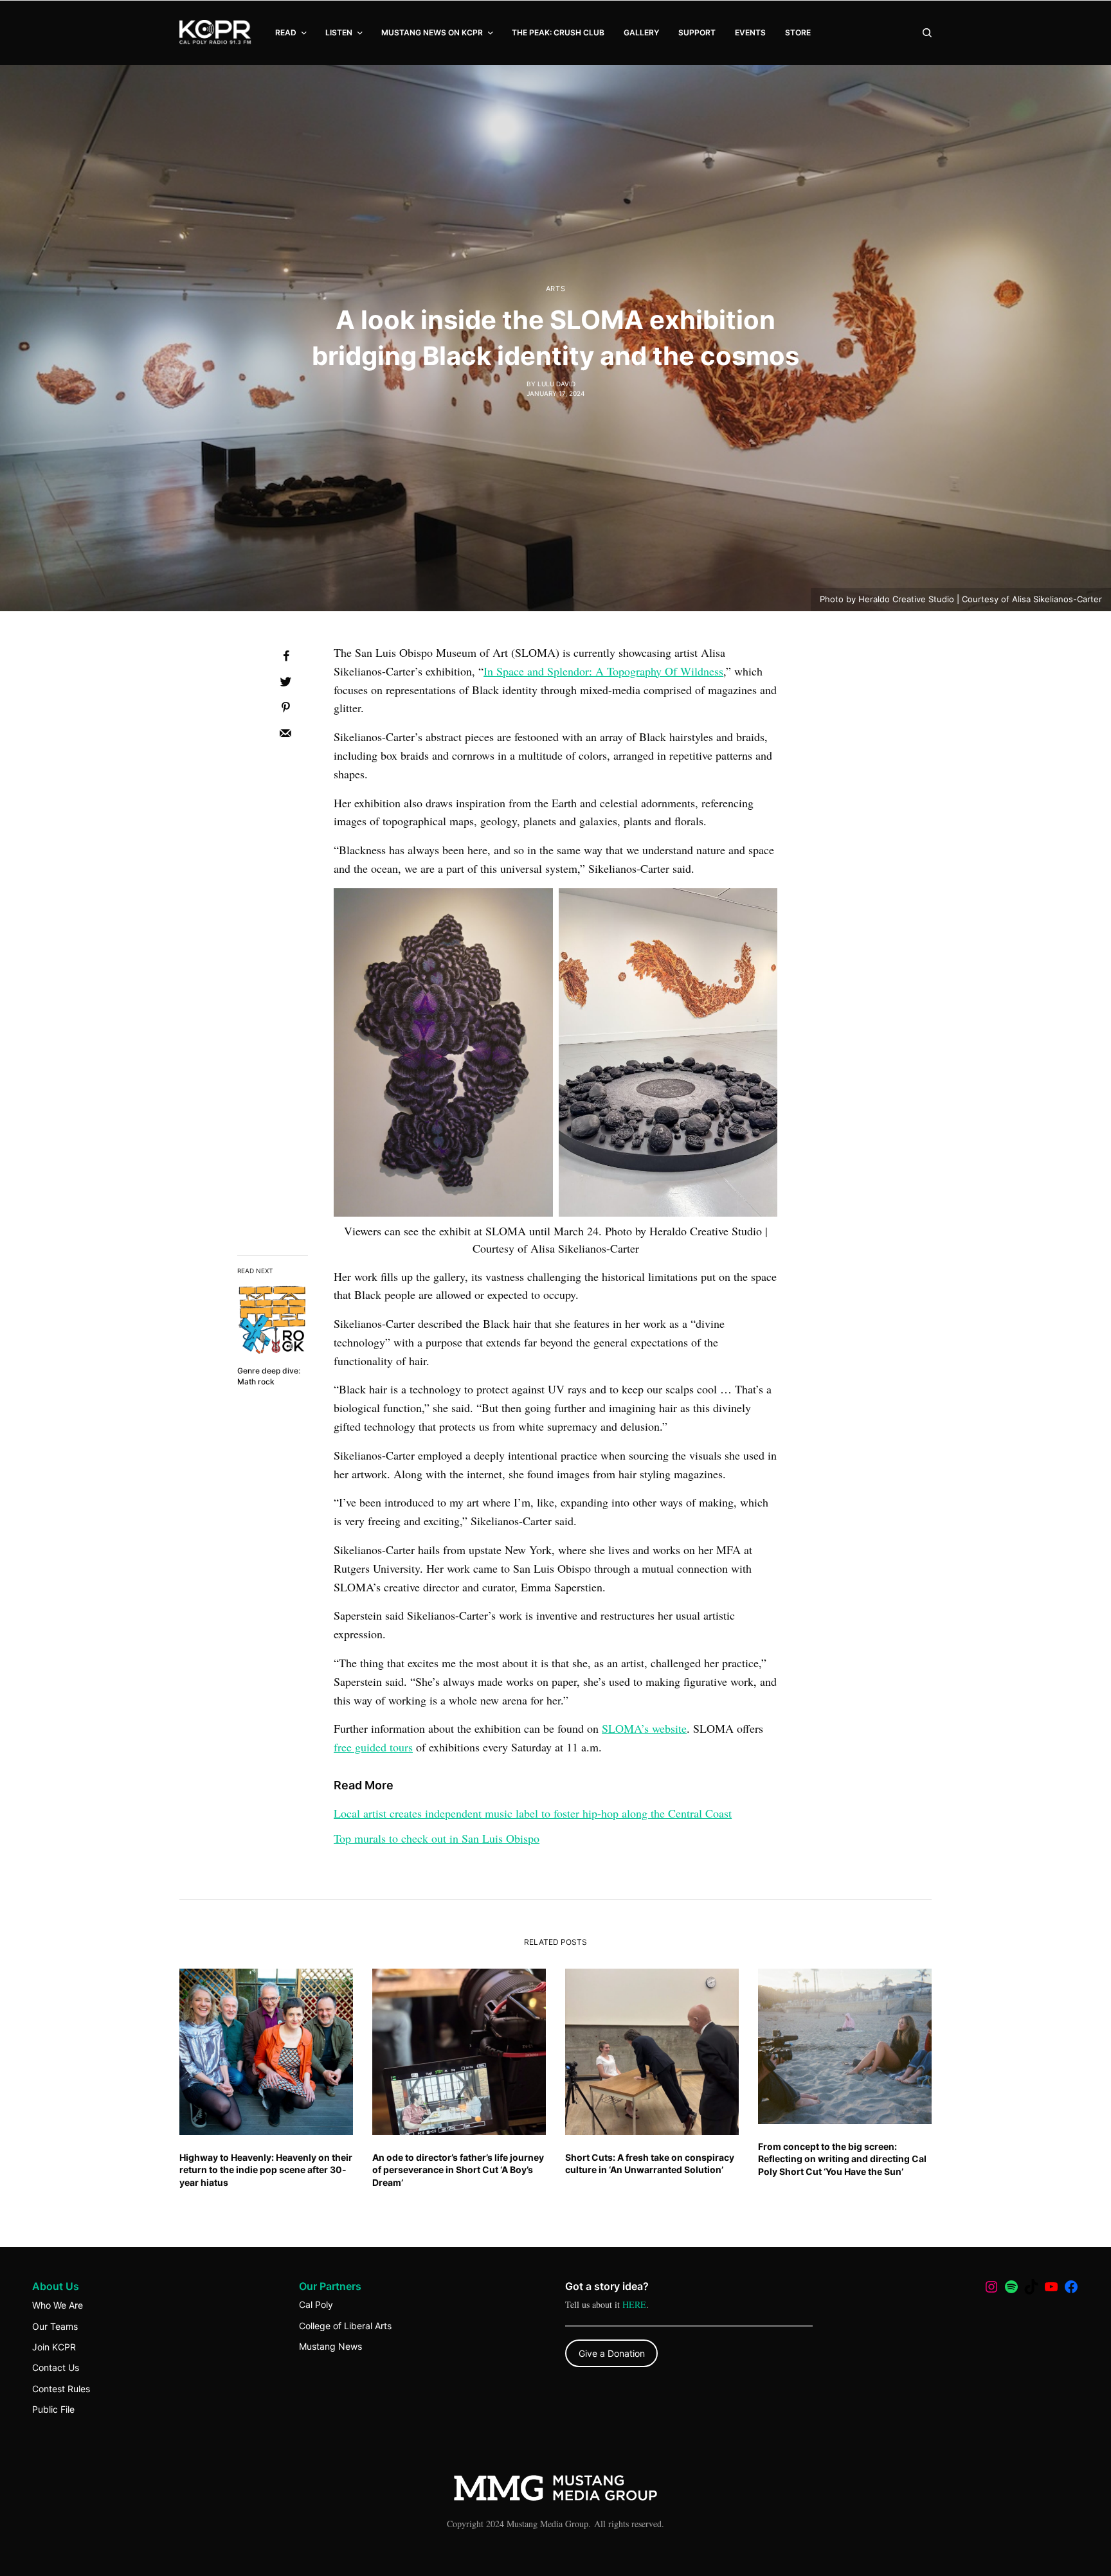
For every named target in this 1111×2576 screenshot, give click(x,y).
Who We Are (58, 2305)
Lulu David (556, 384)
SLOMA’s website (644, 1728)
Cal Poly (316, 2304)
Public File (53, 2409)
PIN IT (443, 1060)
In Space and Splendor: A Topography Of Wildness (603, 671)
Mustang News (330, 2346)
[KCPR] (216, 33)
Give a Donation (612, 2353)
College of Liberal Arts (345, 2326)
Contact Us (56, 2367)
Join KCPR (54, 2347)
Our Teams (55, 2326)
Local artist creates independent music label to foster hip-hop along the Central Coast (533, 1813)
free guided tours (373, 1747)
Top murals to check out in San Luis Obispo (437, 1838)
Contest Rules (61, 2389)
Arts (555, 289)
